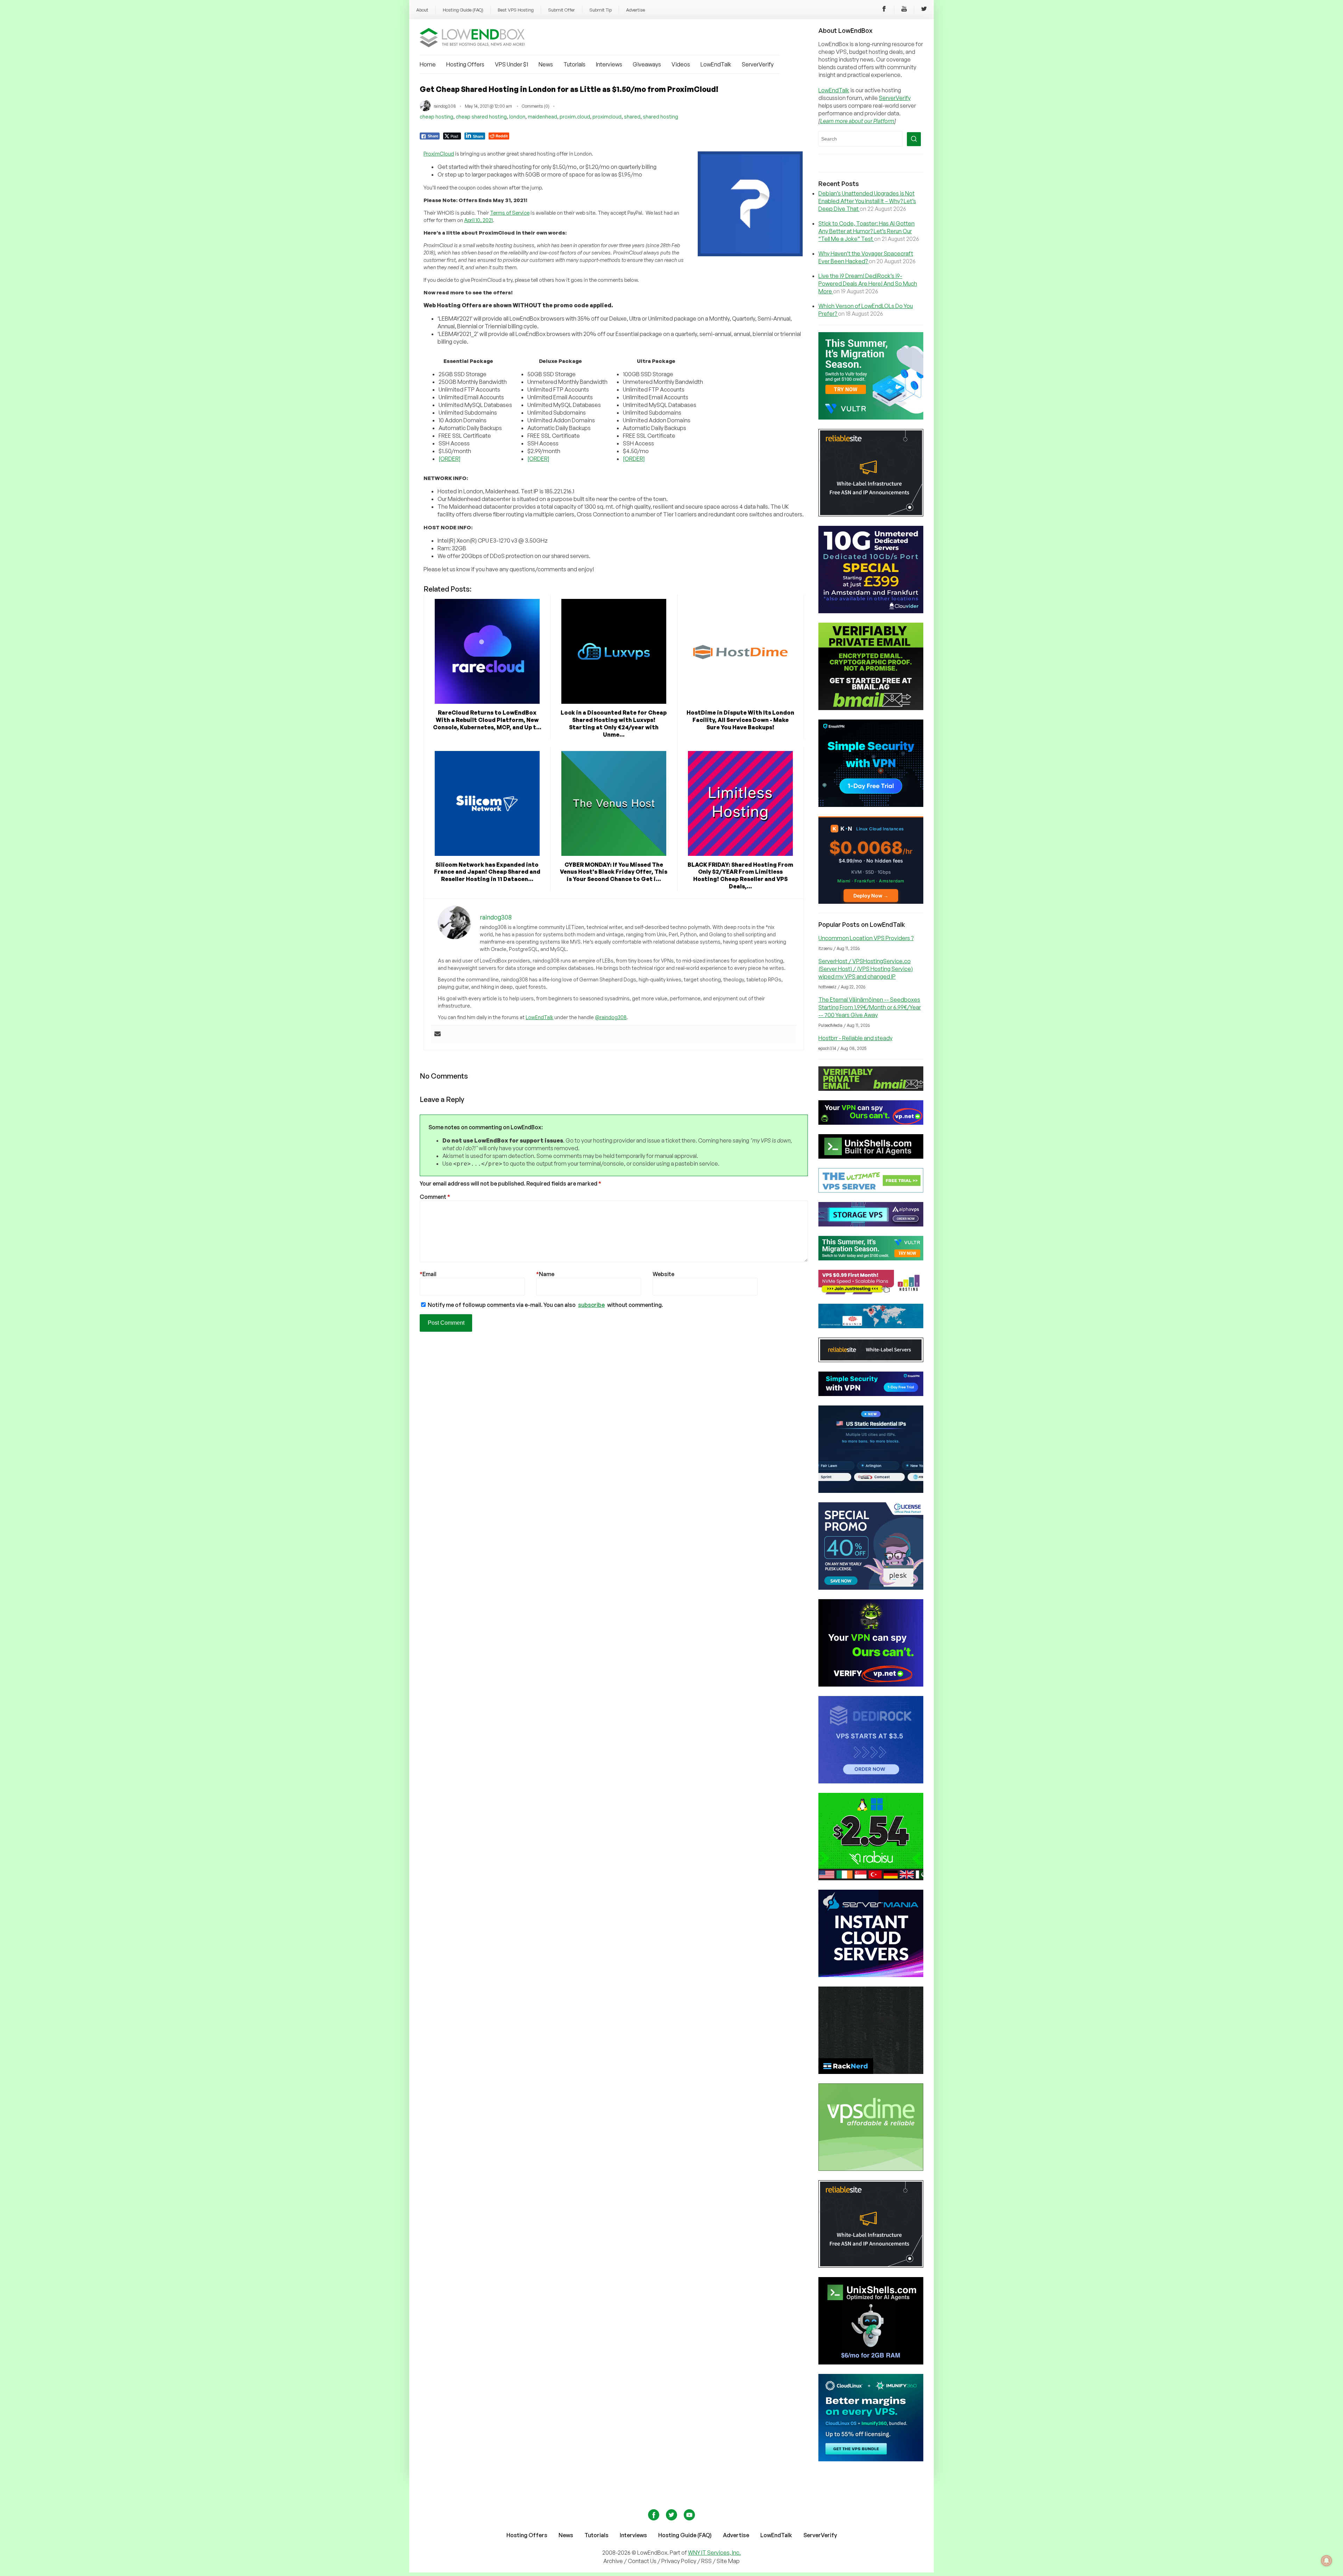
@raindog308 (611, 1017)
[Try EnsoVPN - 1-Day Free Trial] (871, 805)
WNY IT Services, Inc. (714, 2553)
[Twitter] (924, 10)
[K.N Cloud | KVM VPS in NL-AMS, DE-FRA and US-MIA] (871, 902)
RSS (707, 2561)
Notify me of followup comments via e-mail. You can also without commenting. (545, 1305)
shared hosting (660, 117)
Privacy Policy (679, 2561)
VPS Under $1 (511, 64)
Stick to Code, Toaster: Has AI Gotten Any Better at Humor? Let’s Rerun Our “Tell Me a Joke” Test (866, 231)
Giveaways (647, 64)
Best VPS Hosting (516, 10)
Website (663, 1274)
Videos (681, 64)
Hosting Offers (465, 64)
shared (632, 117)
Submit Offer (562, 10)
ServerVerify (758, 64)
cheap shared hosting (481, 117)
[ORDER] (450, 459)
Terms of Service (510, 213)
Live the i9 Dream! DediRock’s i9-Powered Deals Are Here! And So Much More (868, 284)
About (422, 10)
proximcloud (607, 117)
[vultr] (871, 417)
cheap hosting (436, 117)
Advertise (635, 10)
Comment (435, 1197)
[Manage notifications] (1327, 2561)
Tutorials (574, 64)
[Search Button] (914, 139)
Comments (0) (536, 106)
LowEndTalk (716, 64)
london (517, 117)
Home (428, 64)
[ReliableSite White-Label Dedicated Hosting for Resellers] (871, 514)
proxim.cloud (575, 117)
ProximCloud (439, 154)
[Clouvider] (871, 611)
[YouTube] (904, 10)
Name (545, 1274)
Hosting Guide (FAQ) (463, 10)
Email (428, 1274)
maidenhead (542, 117)
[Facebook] (884, 10)
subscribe (591, 1305)
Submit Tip (601, 10)
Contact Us (643, 2561)
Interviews (609, 64)
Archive (613, 2561)
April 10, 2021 (478, 220)
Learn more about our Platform (857, 121)
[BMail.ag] (871, 708)
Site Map (728, 2561)
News (546, 64)
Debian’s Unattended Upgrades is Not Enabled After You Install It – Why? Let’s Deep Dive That (867, 201)
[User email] (438, 1034)
